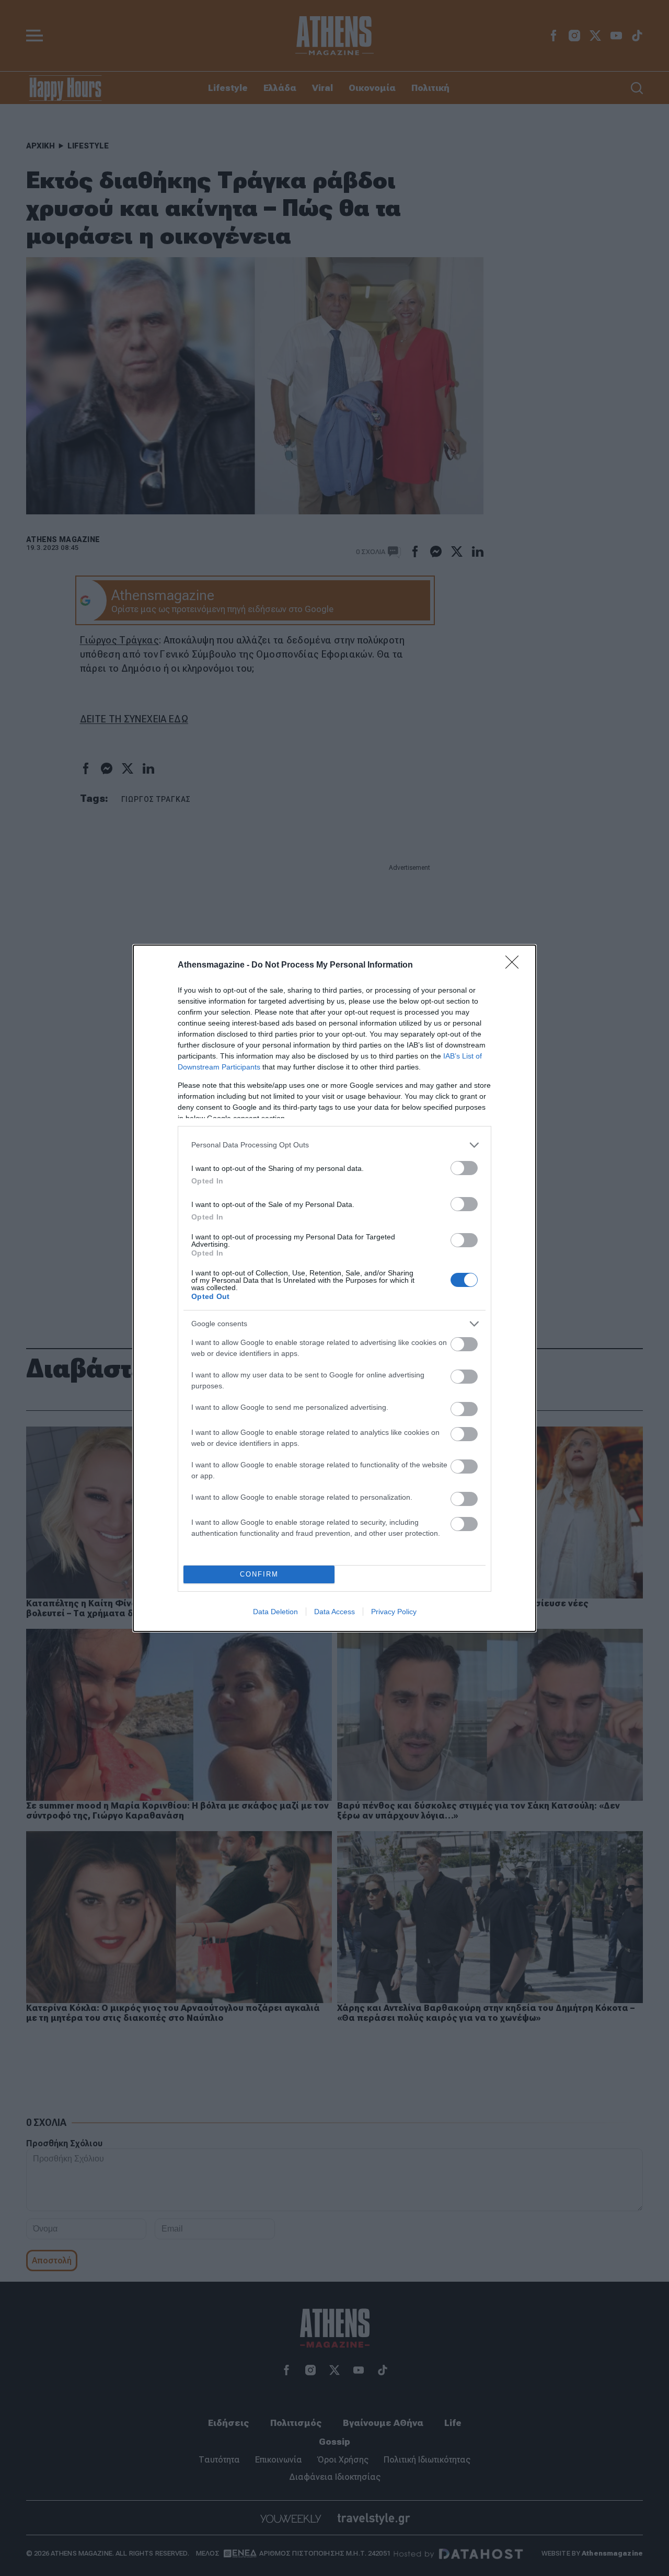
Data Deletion (275, 1612)
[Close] (515, 965)
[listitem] (334, 1145)
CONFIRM (259, 1574)
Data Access (334, 1612)
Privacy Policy (394, 1612)
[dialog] (334, 1288)
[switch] (464, 1168)
